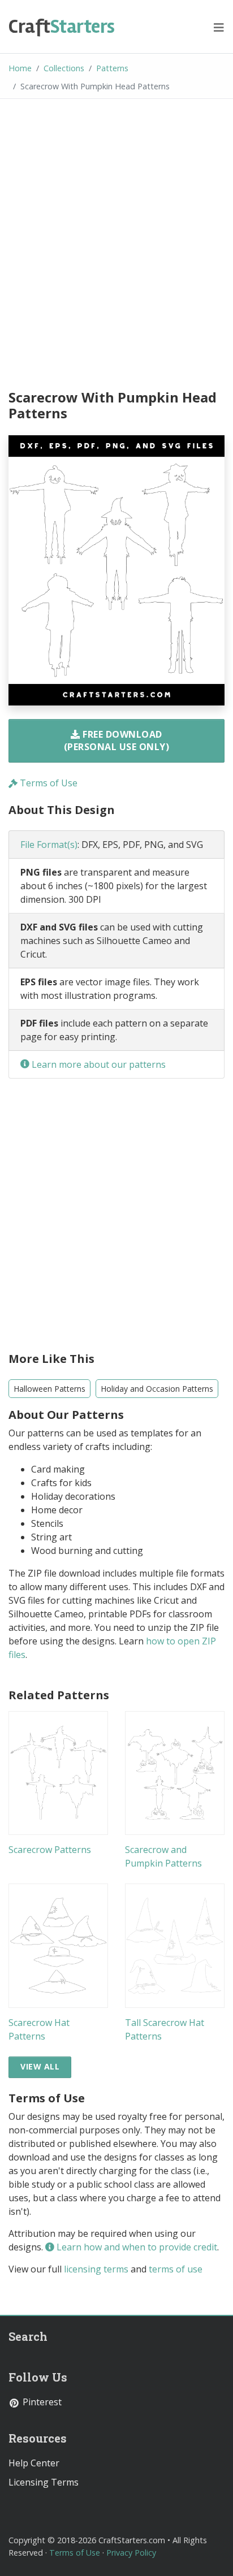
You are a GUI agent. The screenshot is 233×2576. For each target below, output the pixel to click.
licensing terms (96, 2269)
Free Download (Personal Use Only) (117, 741)
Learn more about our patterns (98, 1064)
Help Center (34, 2463)
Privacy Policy (131, 2553)
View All (40, 2066)
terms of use (176, 2269)
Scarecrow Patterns (50, 1850)
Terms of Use (48, 783)
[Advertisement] (116, 246)
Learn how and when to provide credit (136, 2247)
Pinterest (41, 2402)
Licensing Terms (44, 2482)
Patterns (112, 68)
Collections (64, 68)
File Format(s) (49, 845)
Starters (62, 27)
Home (20, 68)
